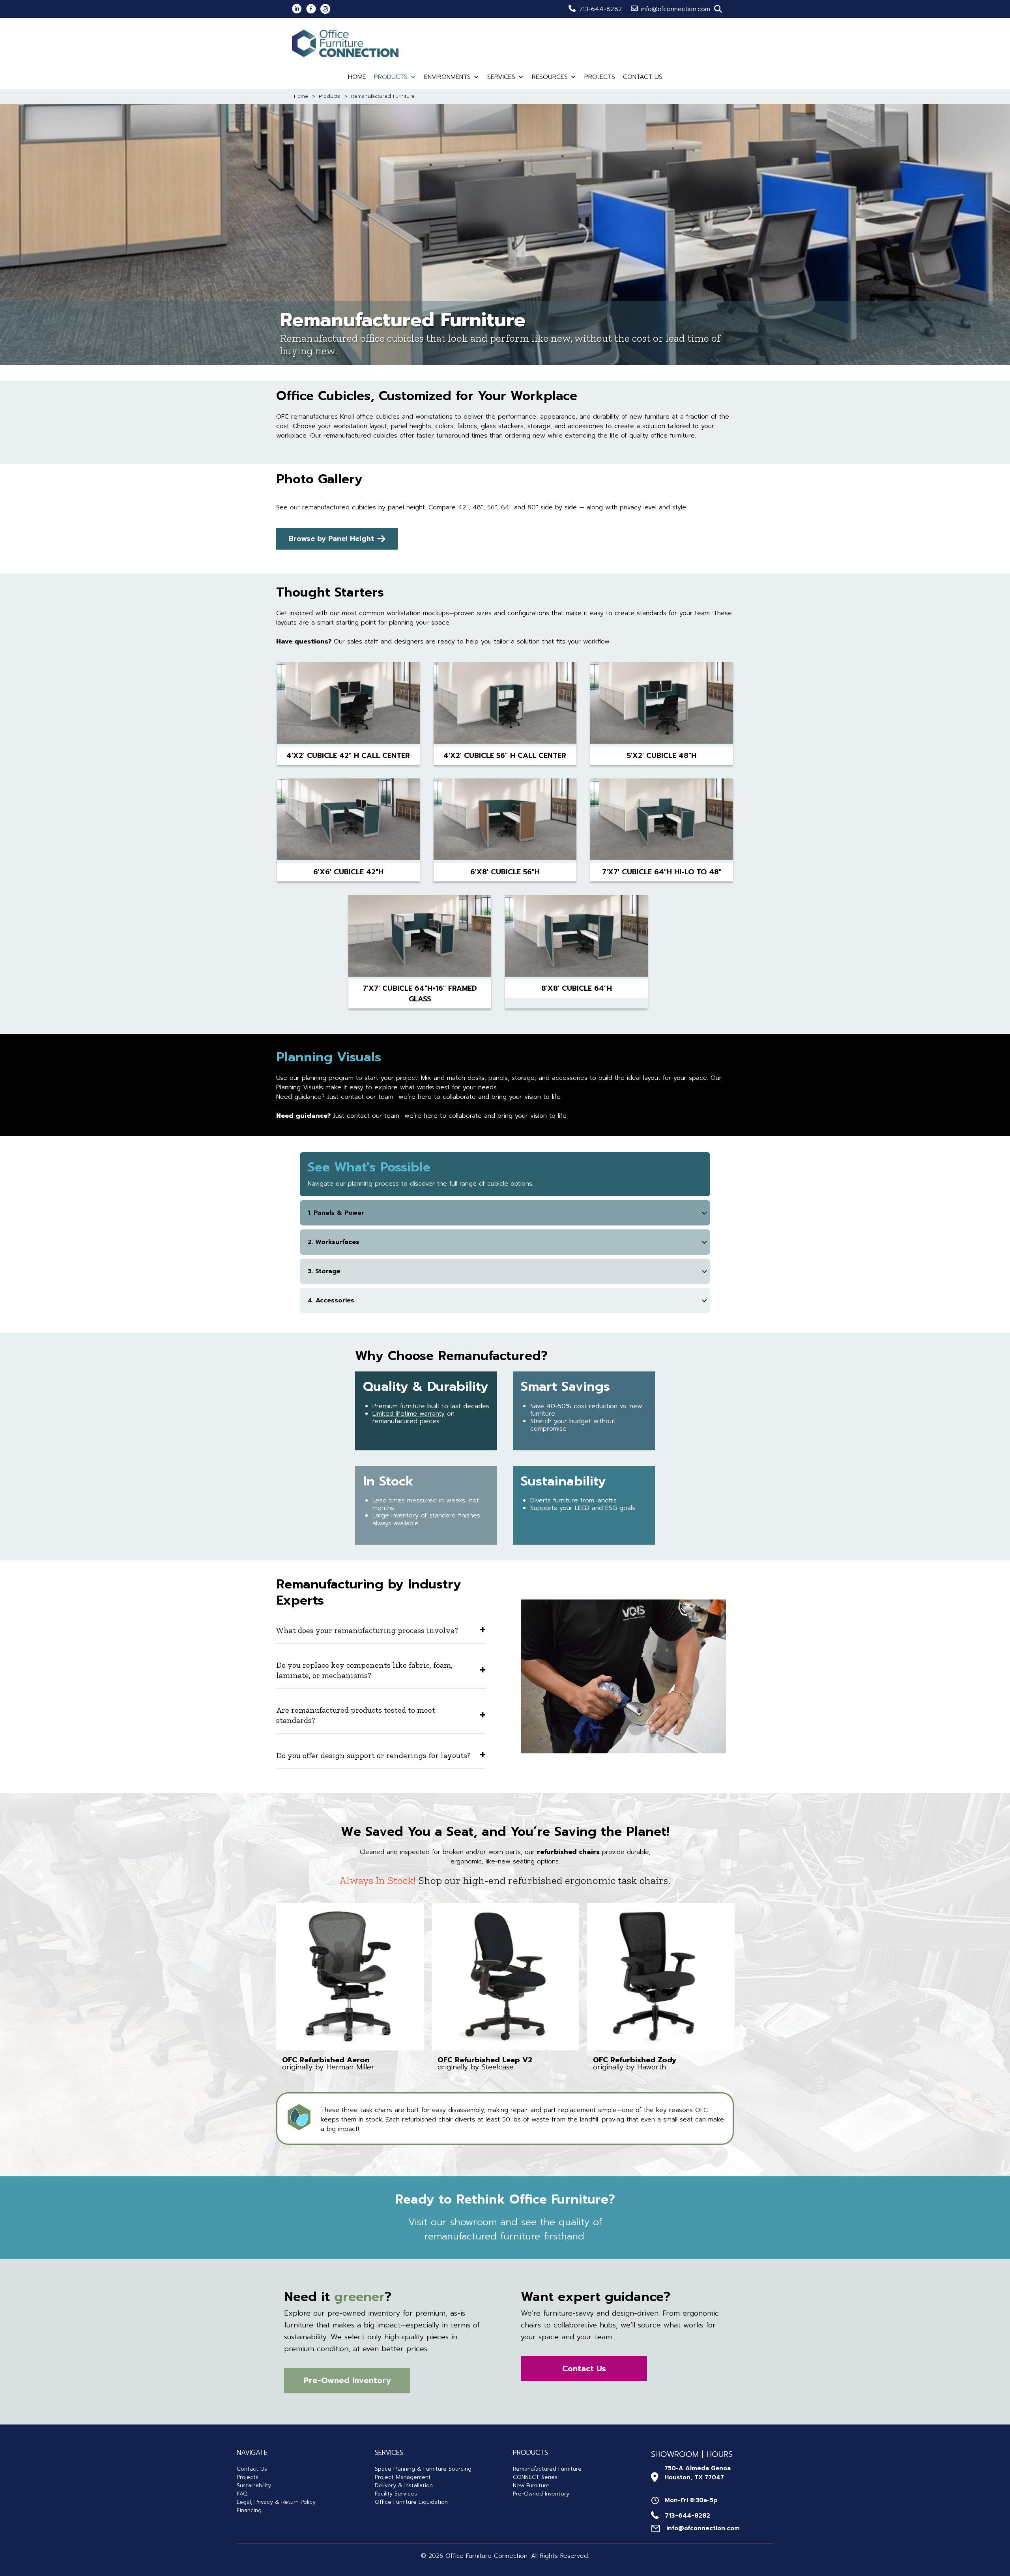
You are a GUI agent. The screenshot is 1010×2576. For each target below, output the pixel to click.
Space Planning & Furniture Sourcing (423, 2469)
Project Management (403, 2477)
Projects (600, 77)
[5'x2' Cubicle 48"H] (662, 704)
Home (357, 77)
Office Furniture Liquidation (411, 2502)
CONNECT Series (535, 2477)
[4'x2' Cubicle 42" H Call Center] (348, 704)
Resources (550, 77)
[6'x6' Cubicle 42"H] (348, 821)
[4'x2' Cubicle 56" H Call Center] (505, 704)
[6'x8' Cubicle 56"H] (505, 821)
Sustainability (254, 2485)
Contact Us (643, 77)
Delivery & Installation (404, 2485)
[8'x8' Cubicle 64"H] (576, 937)
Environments (447, 77)
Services (501, 77)
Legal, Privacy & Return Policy (276, 2502)
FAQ (242, 2494)
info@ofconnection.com (676, 9)
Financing (249, 2510)
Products (391, 77)
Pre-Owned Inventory (541, 2494)
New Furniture (531, 2485)
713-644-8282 (601, 9)
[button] (718, 9)
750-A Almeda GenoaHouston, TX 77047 (698, 2473)
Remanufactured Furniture (547, 2469)
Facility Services (396, 2494)
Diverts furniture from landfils (573, 1500)
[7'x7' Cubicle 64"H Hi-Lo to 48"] (662, 821)
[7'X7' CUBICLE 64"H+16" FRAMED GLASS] (420, 937)
